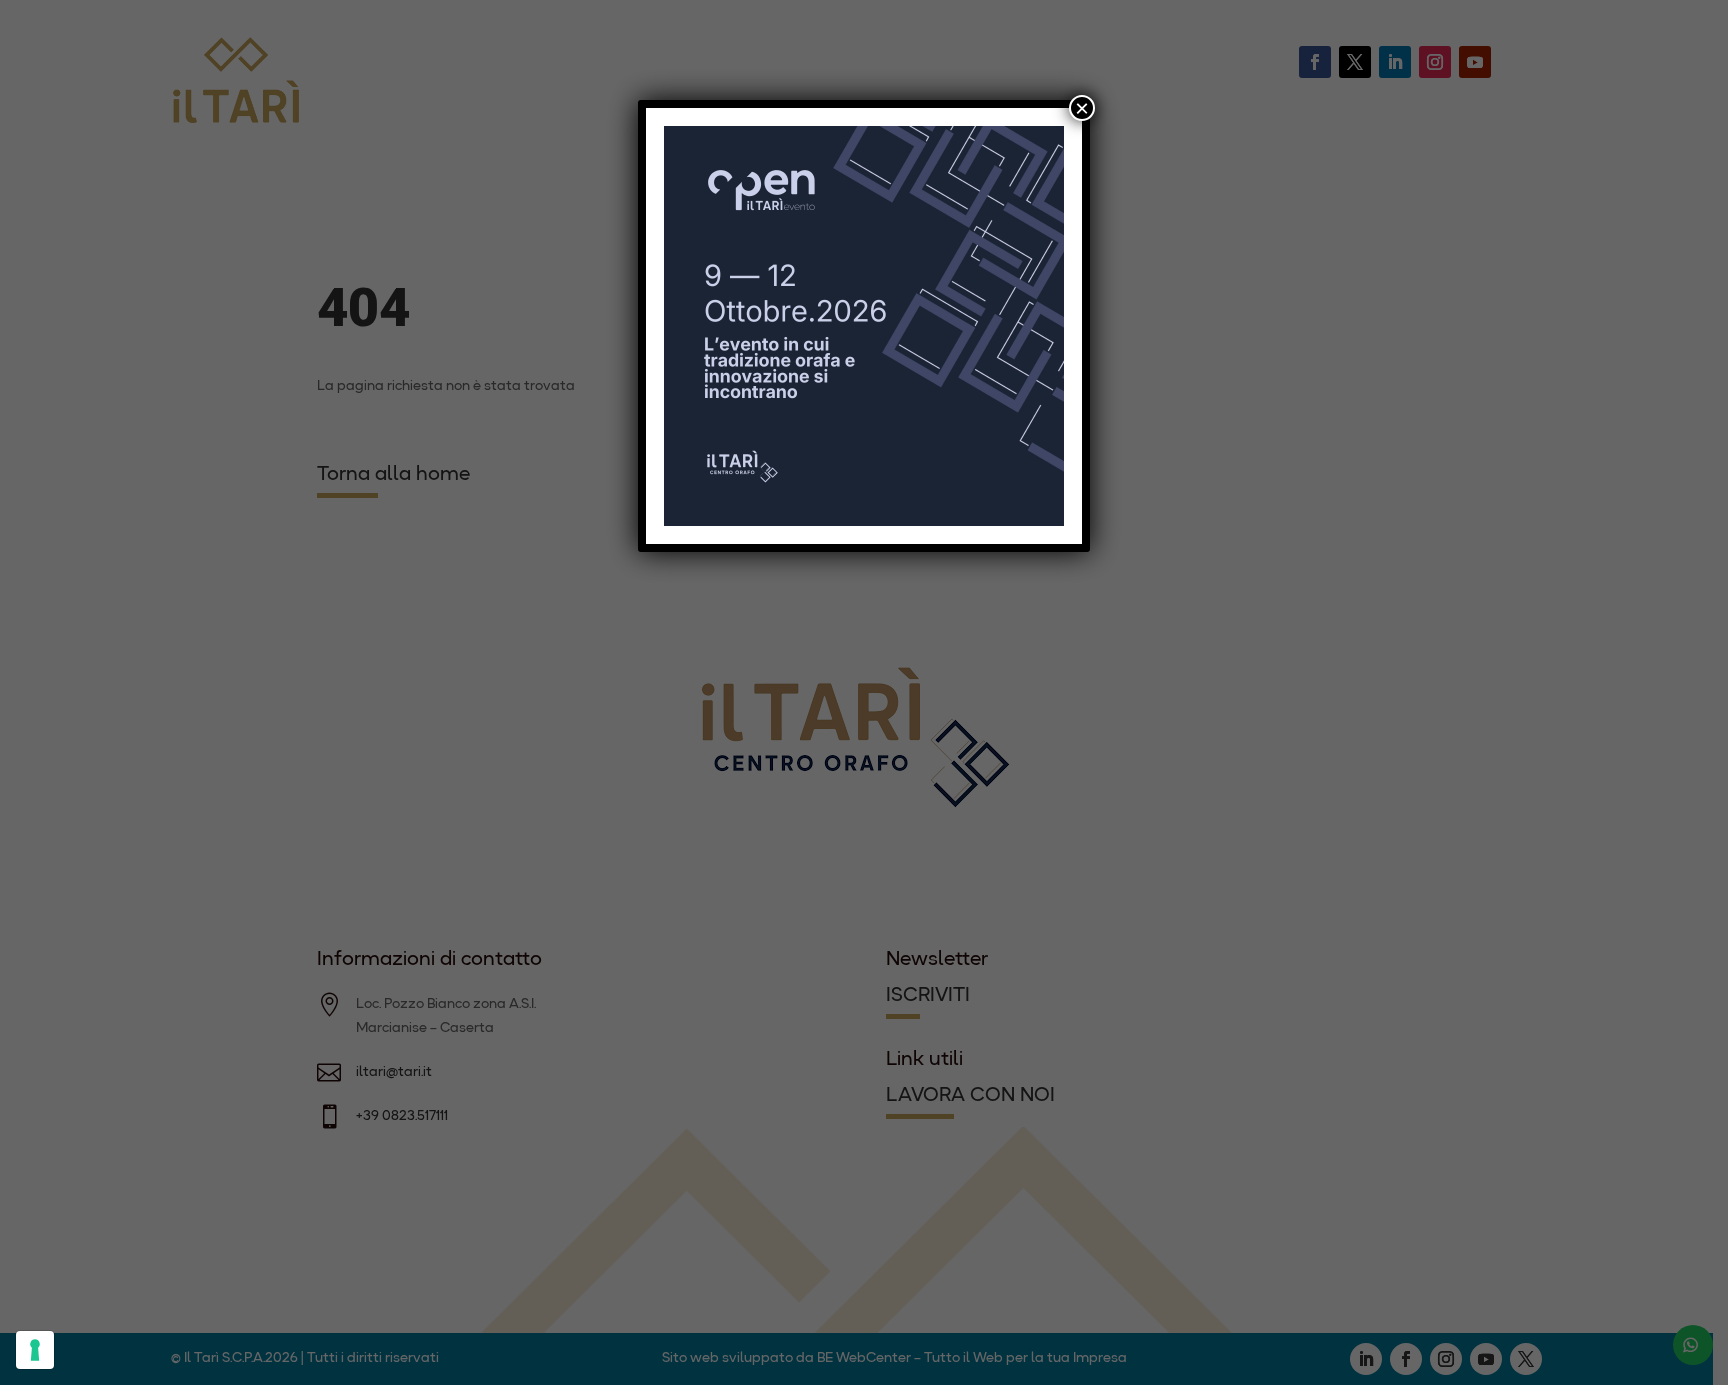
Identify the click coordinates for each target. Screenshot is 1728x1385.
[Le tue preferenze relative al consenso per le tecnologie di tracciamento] (35, 1350)
